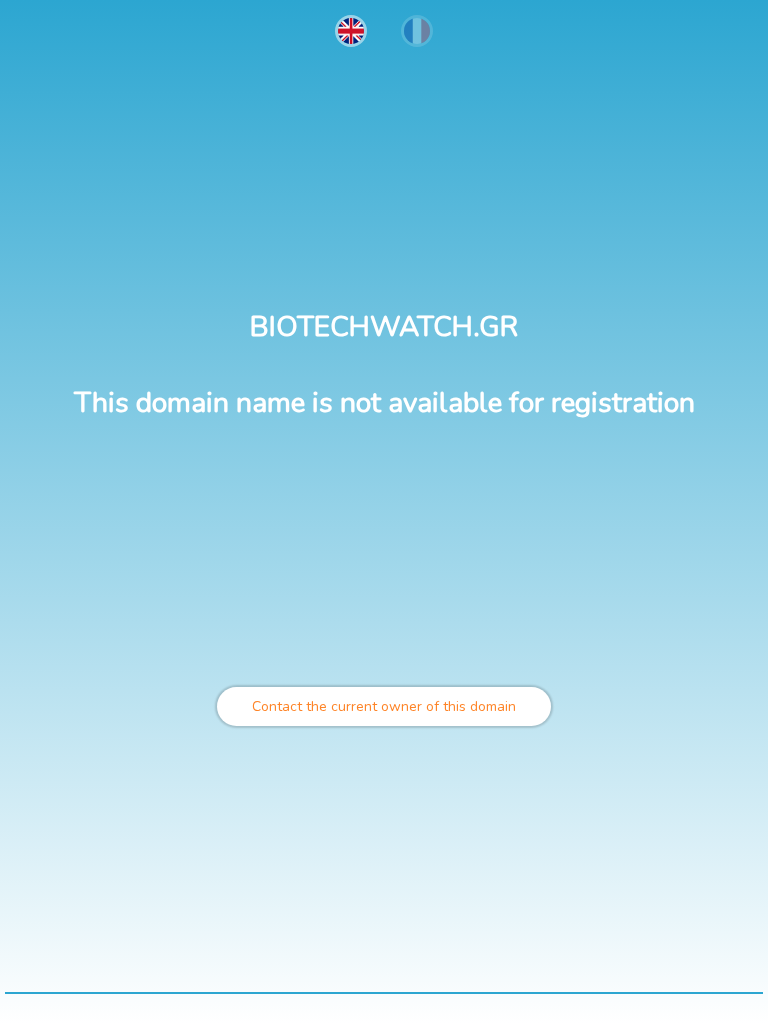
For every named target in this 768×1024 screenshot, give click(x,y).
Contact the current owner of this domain (384, 706)
